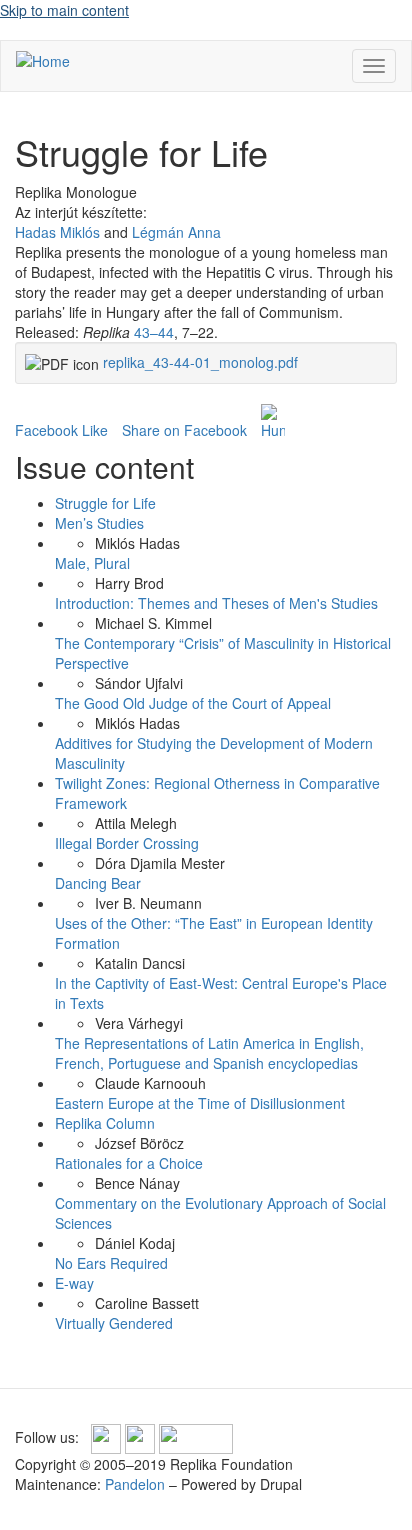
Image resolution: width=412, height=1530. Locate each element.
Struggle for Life (105, 503)
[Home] (43, 60)
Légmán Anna (176, 232)
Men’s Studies (99, 523)
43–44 (154, 332)
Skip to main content (64, 10)
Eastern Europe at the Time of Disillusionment (200, 1103)
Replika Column (105, 1123)
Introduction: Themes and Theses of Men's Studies (216, 603)
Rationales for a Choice (129, 1163)
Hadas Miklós (57, 232)
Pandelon (135, 1484)
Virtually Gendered (114, 1323)
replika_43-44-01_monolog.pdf (200, 362)
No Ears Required (111, 1263)
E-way (74, 1283)
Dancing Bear (98, 883)
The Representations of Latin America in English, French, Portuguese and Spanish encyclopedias (209, 1053)
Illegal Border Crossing (127, 843)
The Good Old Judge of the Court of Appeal (193, 703)
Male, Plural (92, 563)
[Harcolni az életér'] (273, 422)
